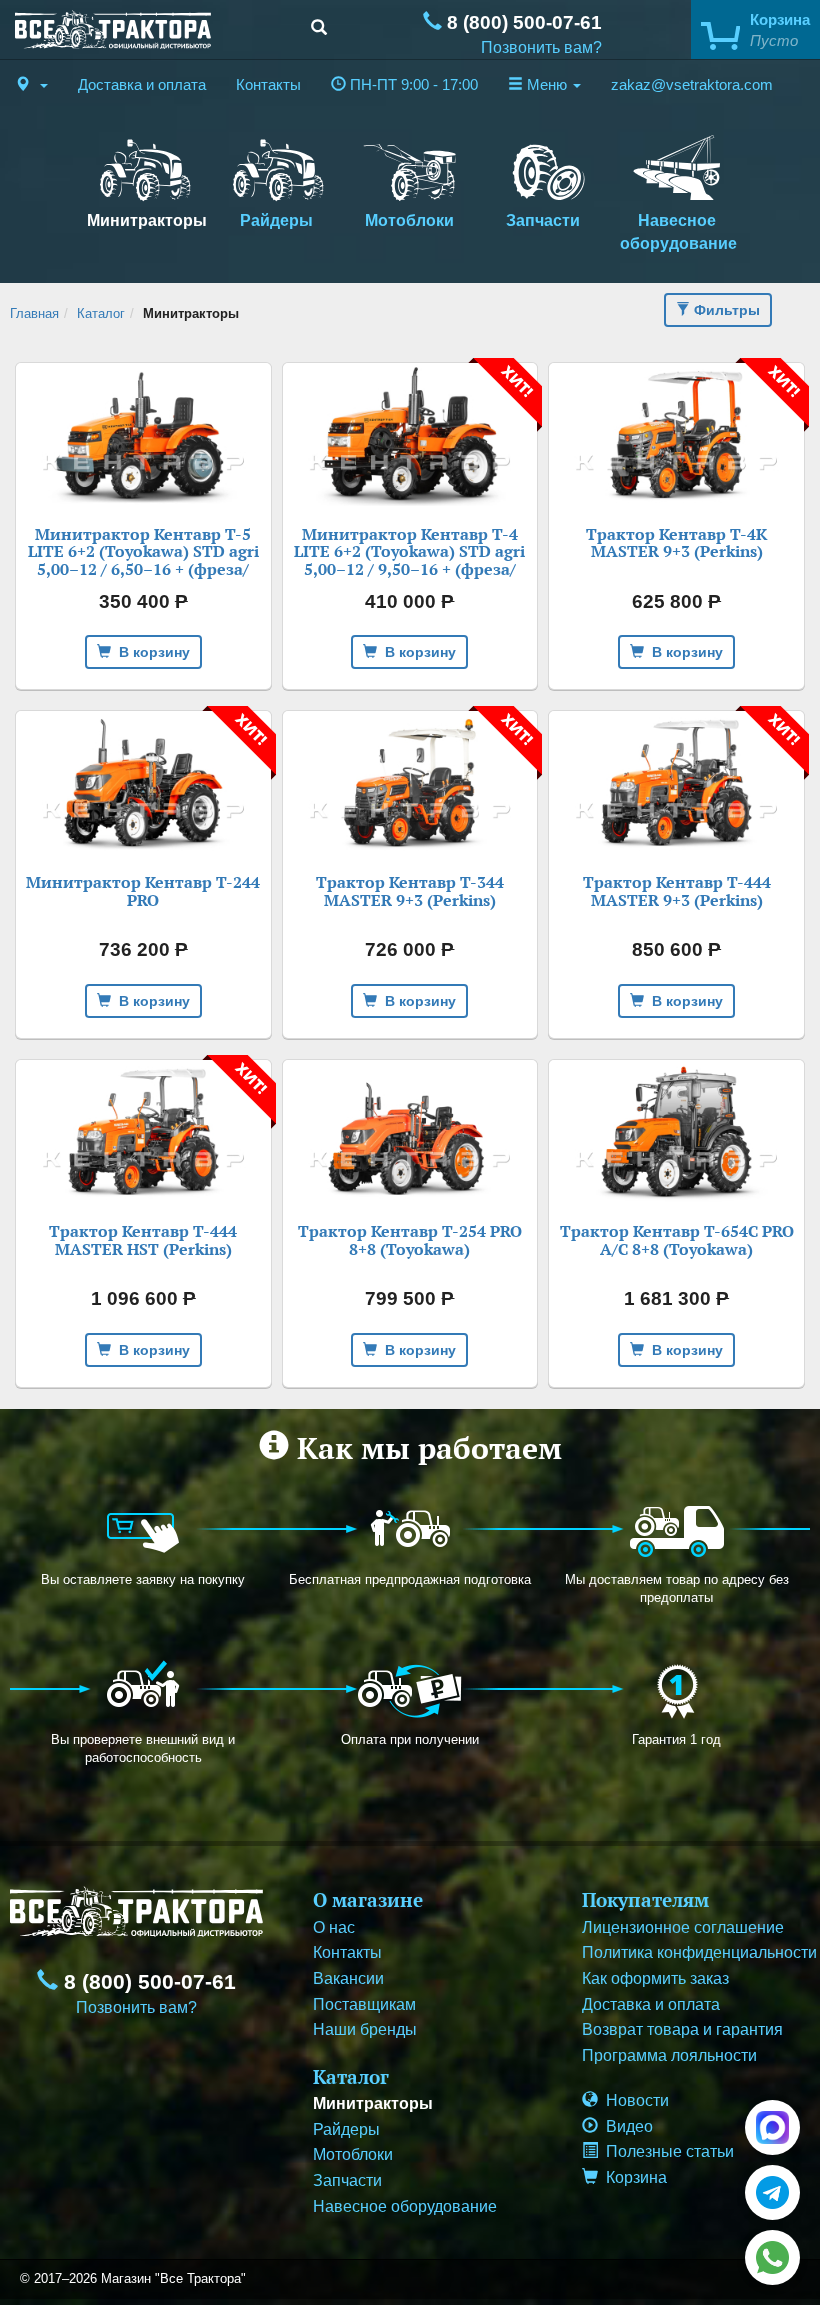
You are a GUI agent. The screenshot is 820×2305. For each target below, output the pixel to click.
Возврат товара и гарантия (682, 2029)
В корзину (150, 652)
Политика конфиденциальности (699, 1952)
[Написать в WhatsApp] (772, 2257)
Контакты (268, 85)
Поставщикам (364, 2004)
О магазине (368, 1899)
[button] (31, 85)
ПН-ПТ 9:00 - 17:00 (412, 85)
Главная (34, 313)
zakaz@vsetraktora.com (692, 85)
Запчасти (543, 220)
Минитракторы (147, 220)
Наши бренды (365, 2029)
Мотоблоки (409, 220)
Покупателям (645, 1899)
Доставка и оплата (142, 85)
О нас (334, 1927)
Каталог (101, 313)
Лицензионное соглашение (683, 1927)
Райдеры (276, 220)
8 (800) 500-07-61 (522, 22)
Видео (625, 2126)
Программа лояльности (669, 2055)
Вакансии (348, 1978)
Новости (633, 2100)
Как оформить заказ (655, 1978)
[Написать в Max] (772, 2127)
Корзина (632, 2177)
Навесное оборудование (678, 232)
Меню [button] (547, 85)
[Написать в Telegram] (772, 2192)
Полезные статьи (666, 2151)
